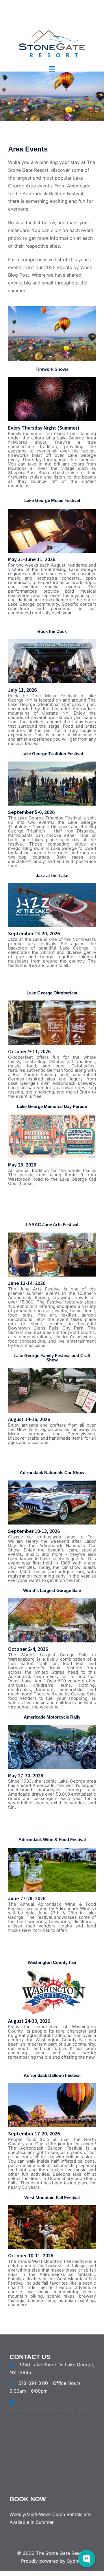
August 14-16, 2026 (29, 1419)
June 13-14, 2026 (27, 1283)
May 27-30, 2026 (26, 1776)
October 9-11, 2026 (29, 1051)
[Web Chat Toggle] (87, 2559)
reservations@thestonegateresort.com (52, 2409)
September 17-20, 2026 (34, 2134)
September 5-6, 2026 (31, 812)
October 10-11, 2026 (31, 2255)
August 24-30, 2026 (29, 2021)
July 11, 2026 (22, 690)
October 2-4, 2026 (28, 1649)
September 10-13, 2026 (34, 1531)
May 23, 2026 (22, 1165)
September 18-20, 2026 (34, 933)
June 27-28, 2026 (27, 1898)
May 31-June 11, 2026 (32, 559)
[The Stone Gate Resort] (52, 30)
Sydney (75, 2561)
